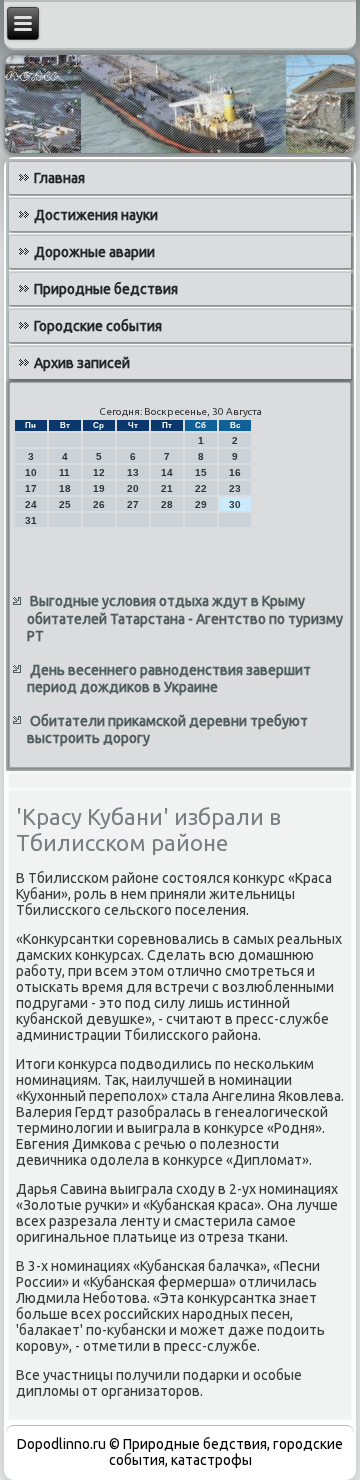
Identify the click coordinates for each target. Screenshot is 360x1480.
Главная (59, 178)
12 (99, 472)
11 (64, 472)
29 (201, 504)
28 (167, 504)
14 (167, 472)
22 (201, 488)
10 (31, 472)
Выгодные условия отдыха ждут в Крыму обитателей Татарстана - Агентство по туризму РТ (185, 618)
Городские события (98, 326)
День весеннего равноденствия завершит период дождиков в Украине (169, 679)
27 (133, 504)
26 (99, 504)
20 (133, 488)
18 (65, 488)
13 (133, 472)
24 (31, 504)
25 (65, 504)
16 (235, 472)
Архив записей (82, 363)
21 (167, 488)
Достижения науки (96, 215)
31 (31, 520)
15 (201, 472)
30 (235, 504)
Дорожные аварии (94, 252)
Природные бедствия (106, 289)
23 (235, 488)
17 (31, 488)
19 (99, 488)
